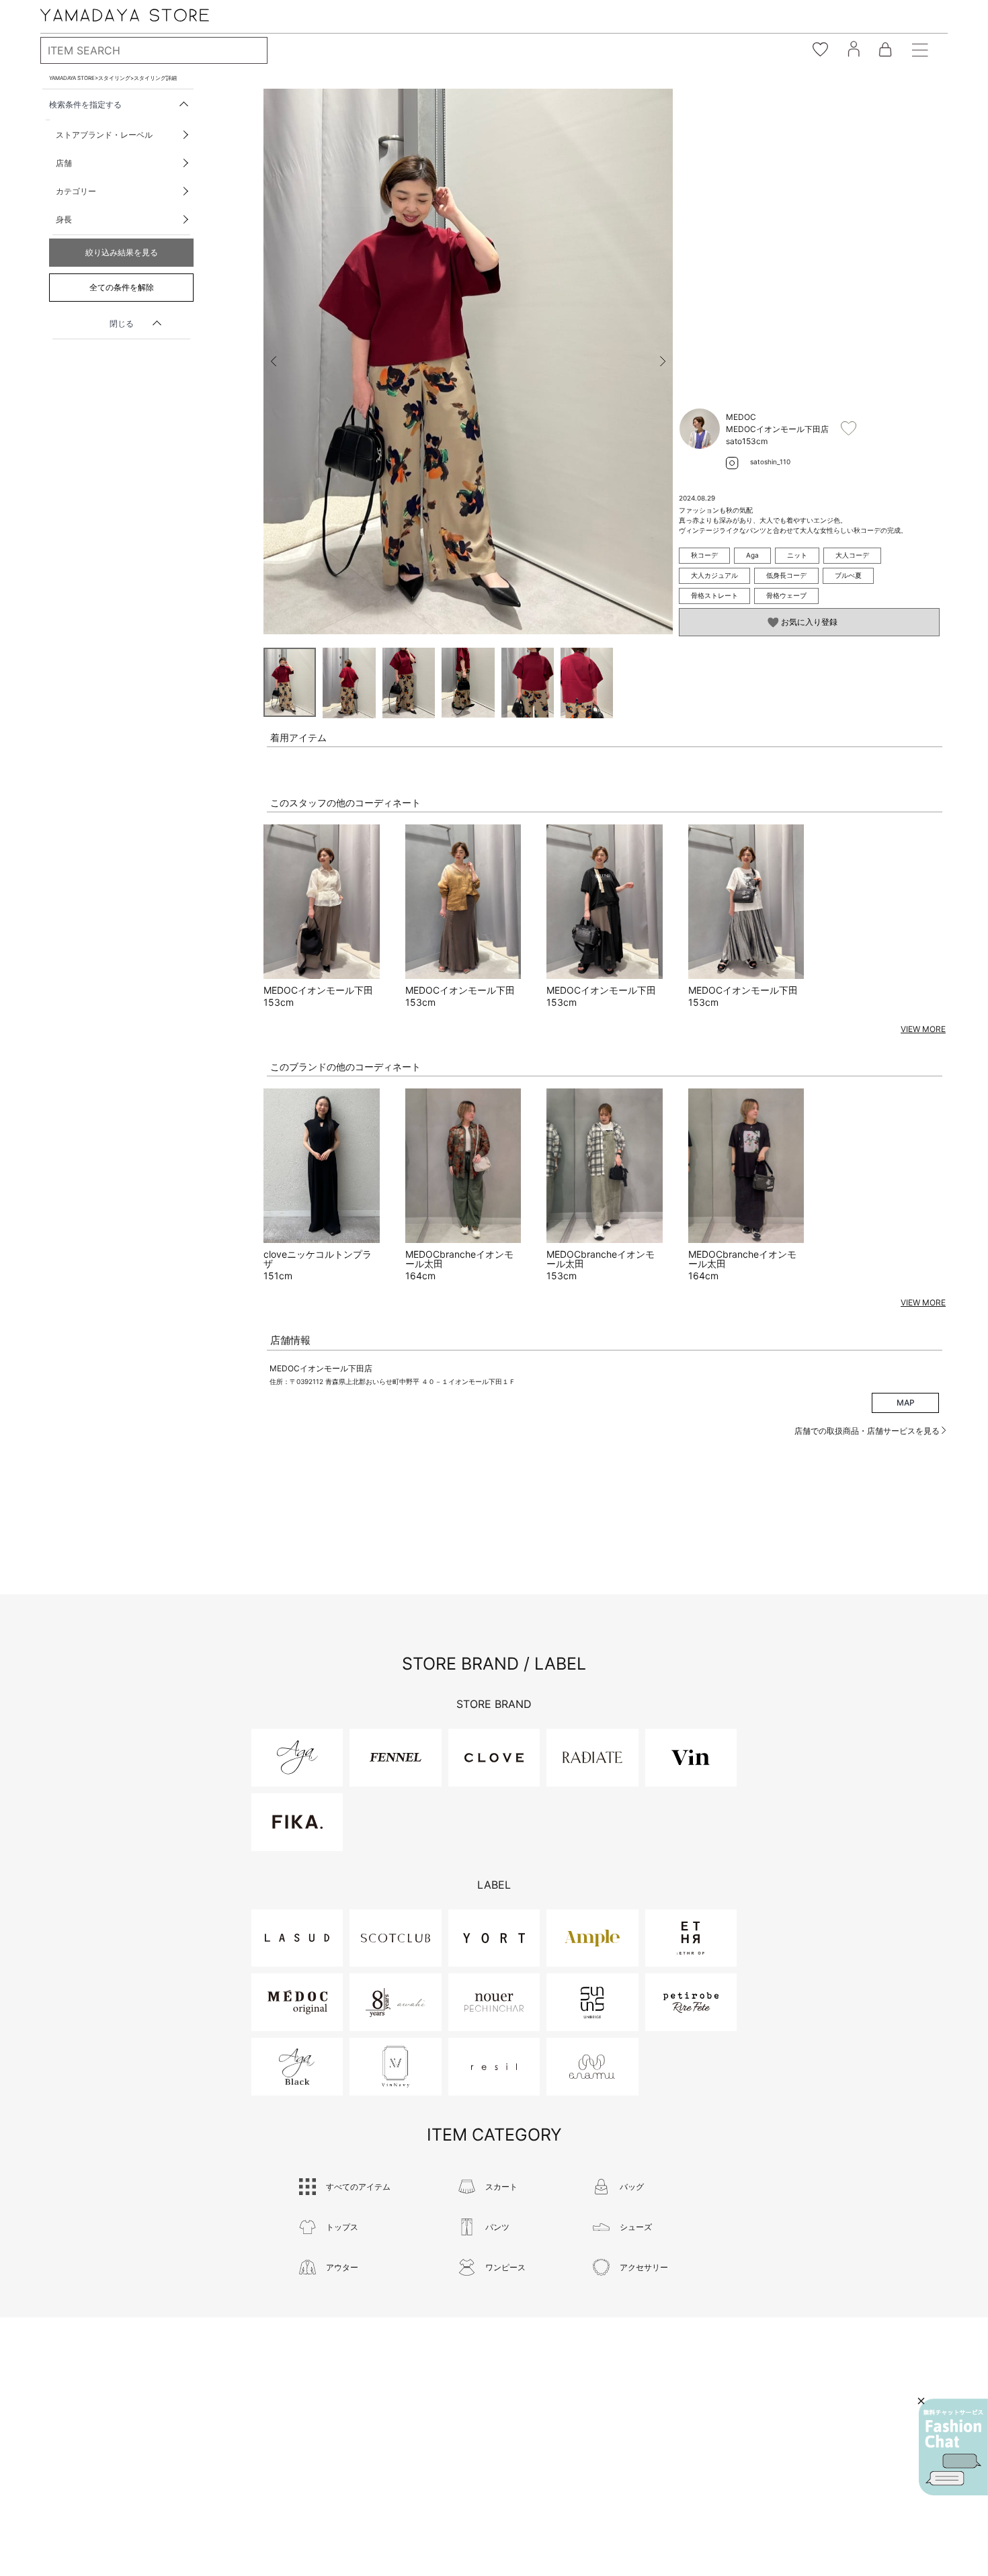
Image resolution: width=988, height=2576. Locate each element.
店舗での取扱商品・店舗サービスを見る (868, 1431)
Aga (752, 555)
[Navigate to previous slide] (274, 361)
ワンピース (505, 2267)
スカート (501, 2187)
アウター (342, 2267)
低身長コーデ (786, 575)
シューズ (636, 2227)
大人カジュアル (714, 575)
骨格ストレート (714, 595)
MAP (906, 1403)
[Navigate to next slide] (663, 361)
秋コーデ (704, 555)
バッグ (632, 2187)
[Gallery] (468, 361)
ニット (797, 555)
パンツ (497, 2227)
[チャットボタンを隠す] (921, 2401)
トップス (342, 2227)
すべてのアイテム (358, 2187)
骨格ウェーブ (786, 595)
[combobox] (154, 50)
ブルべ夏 (848, 575)
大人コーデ (852, 555)
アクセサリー (644, 2267)
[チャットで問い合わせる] (953, 2447)
